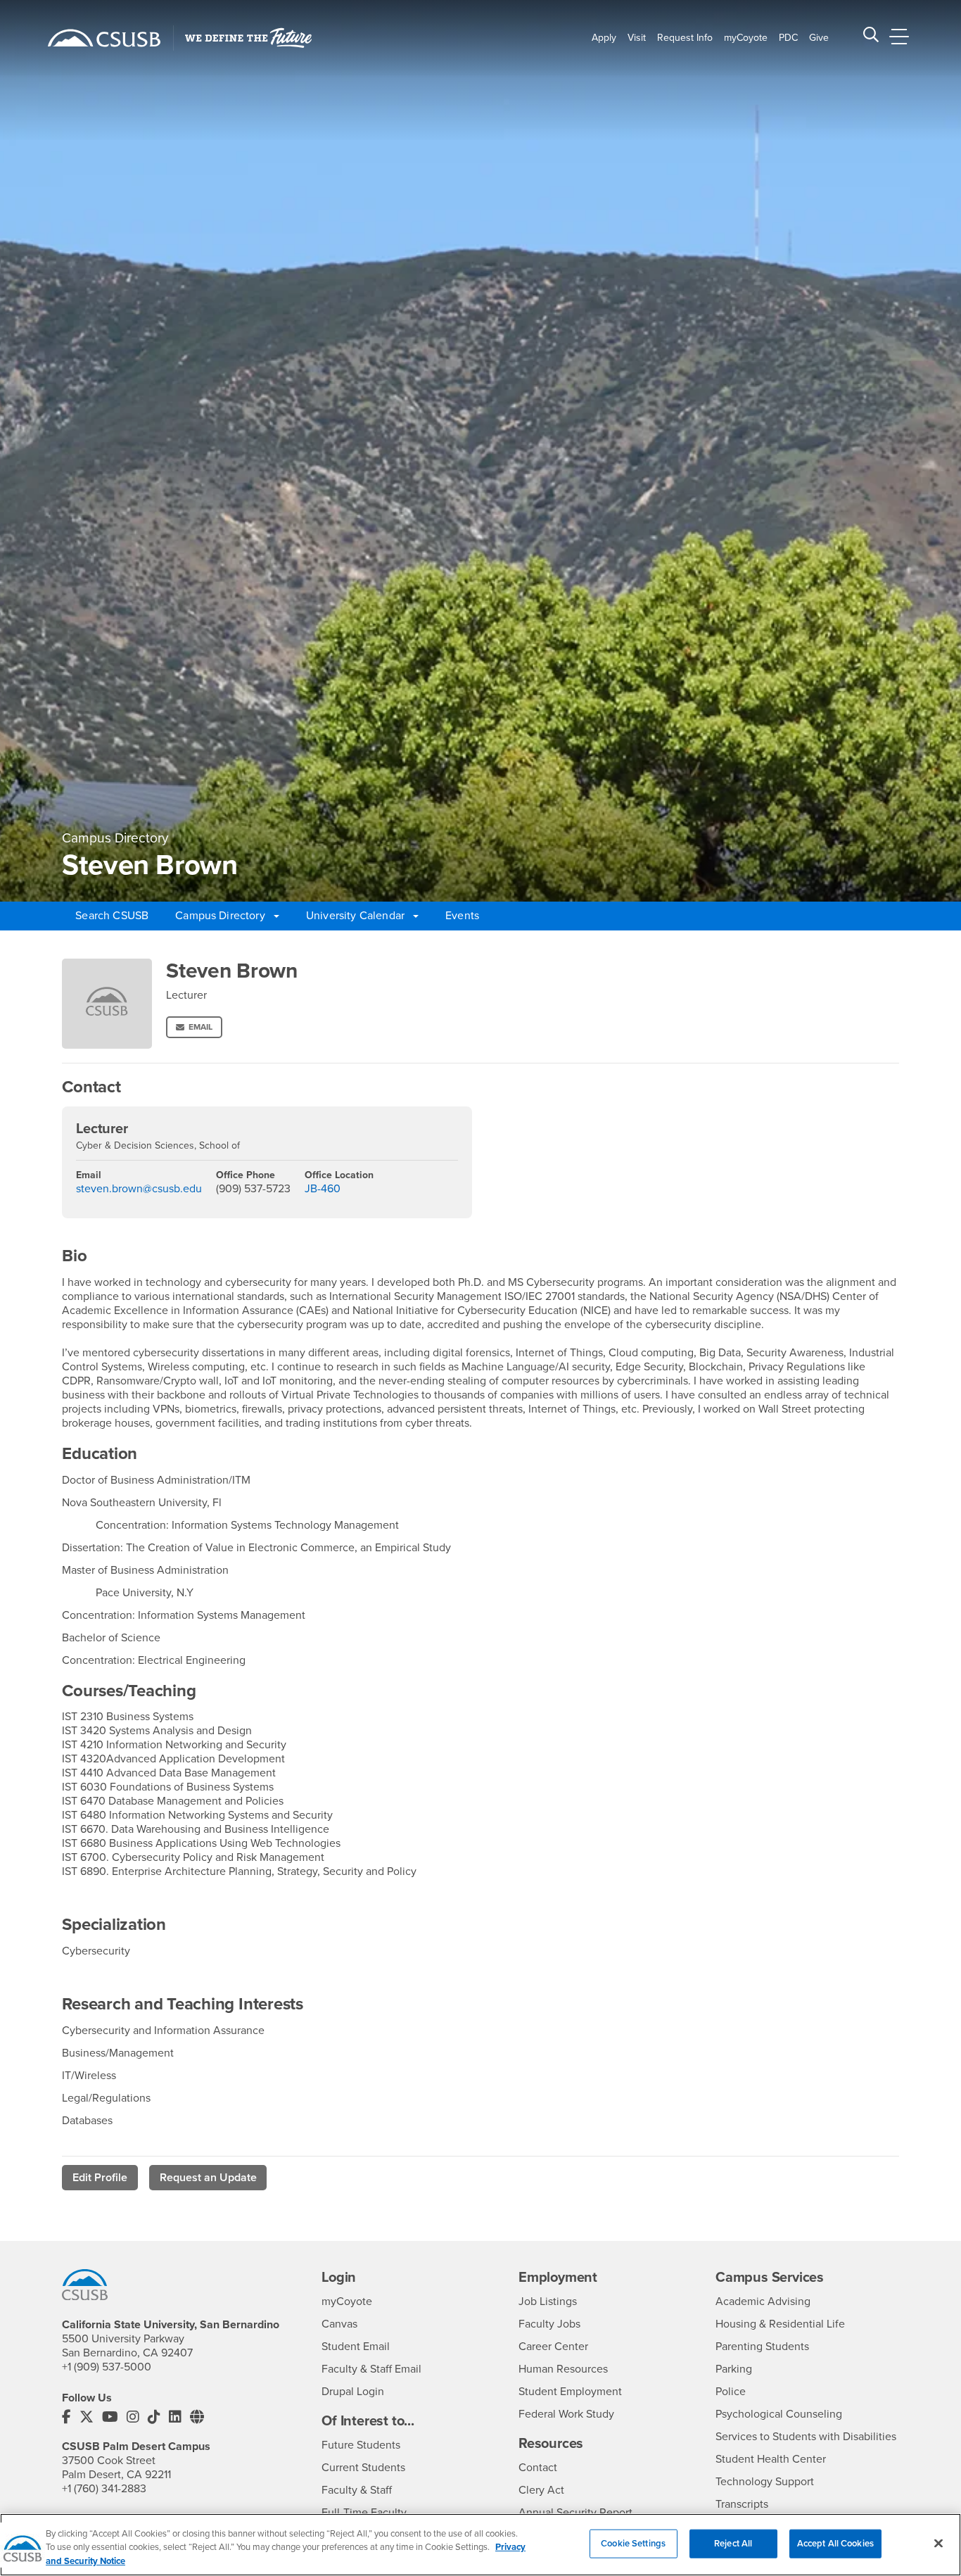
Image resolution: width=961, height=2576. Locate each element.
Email (201, 1027)
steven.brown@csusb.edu (139, 1189)
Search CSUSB (112, 916)
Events (462, 916)
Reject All (733, 2543)
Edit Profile (100, 2178)
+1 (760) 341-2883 (104, 2489)
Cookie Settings (633, 2543)
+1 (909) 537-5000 (107, 2367)
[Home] (104, 38)
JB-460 (323, 1189)
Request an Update (208, 2178)
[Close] (938, 2543)
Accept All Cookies (835, 2543)
